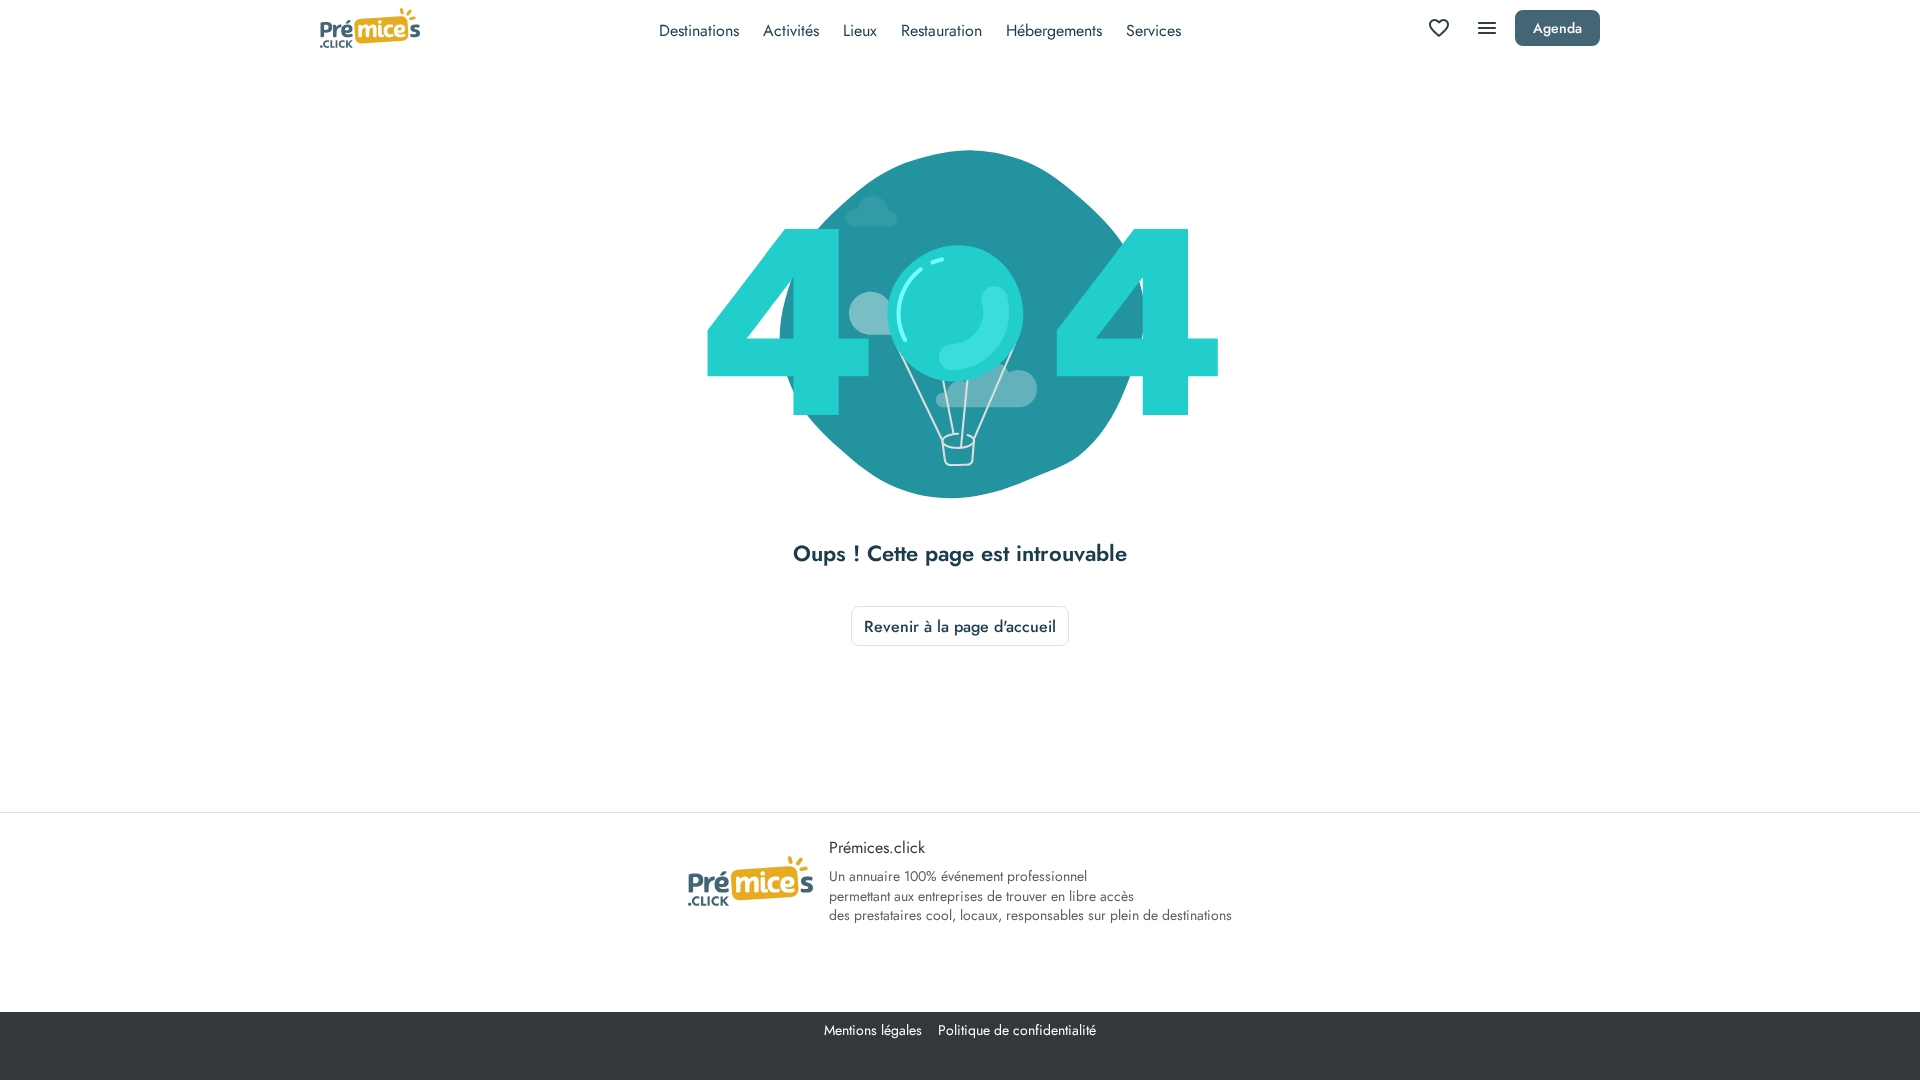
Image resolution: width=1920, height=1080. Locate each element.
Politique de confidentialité (1017, 1030)
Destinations (699, 30)
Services (1153, 30)
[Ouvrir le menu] (1487, 28)
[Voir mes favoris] (1439, 28)
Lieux (860, 30)
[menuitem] (699, 28)
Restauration (941, 30)
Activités (791, 30)
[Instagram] (960, 969)
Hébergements (1054, 30)
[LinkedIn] (904, 969)
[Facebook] (1016, 969)
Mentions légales (873, 1030)
